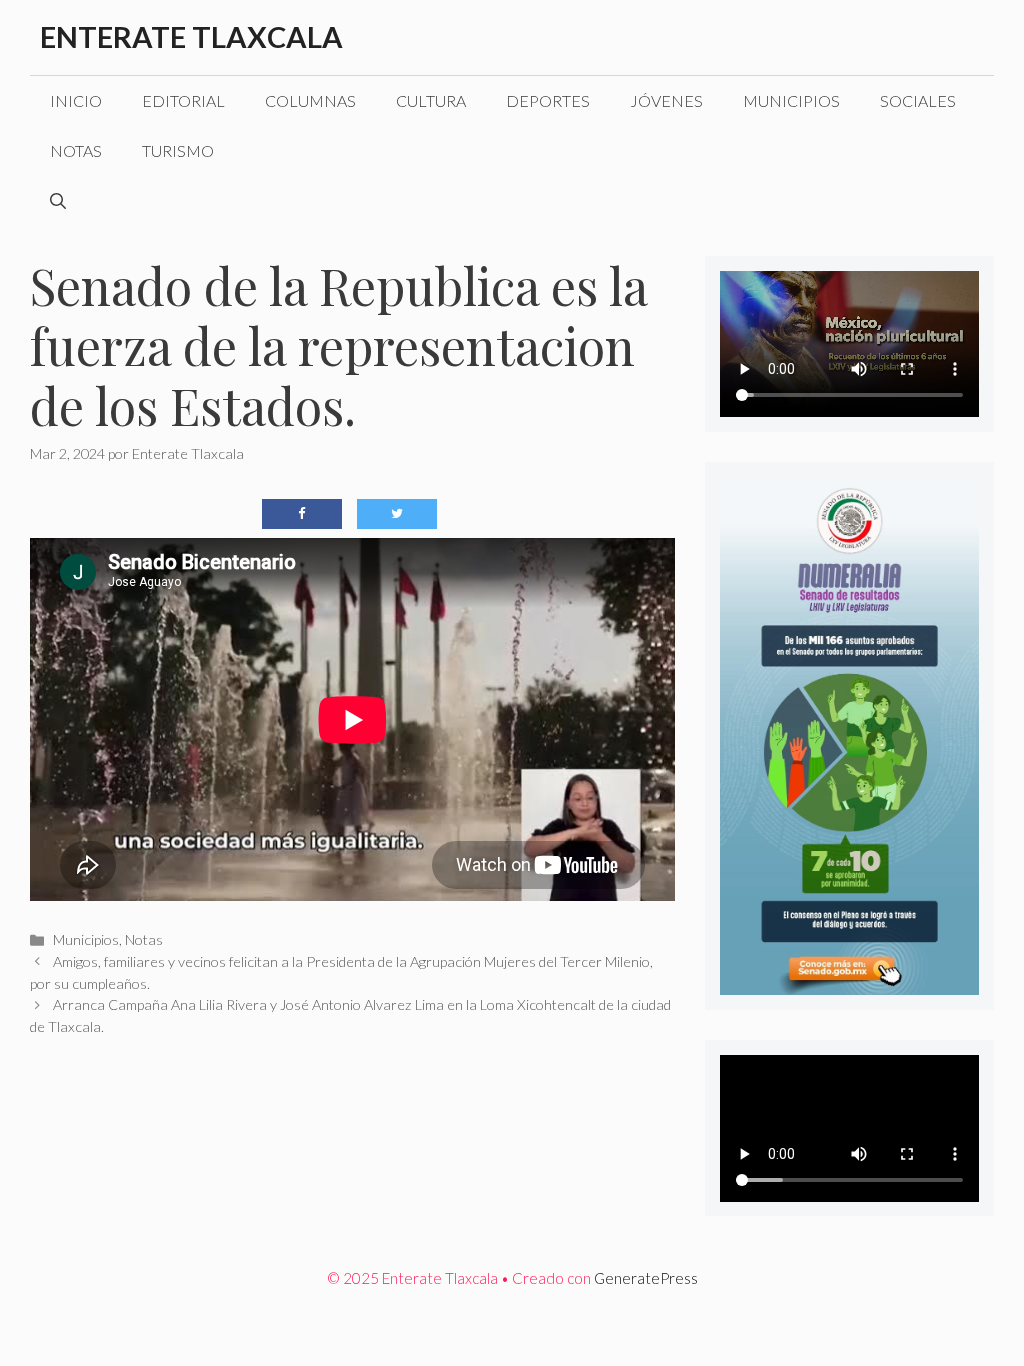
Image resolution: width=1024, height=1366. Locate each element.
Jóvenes (666, 100)
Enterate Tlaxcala (191, 36)
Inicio (76, 100)
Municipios (791, 100)
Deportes (548, 100)
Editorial (183, 100)
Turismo (178, 150)
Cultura (431, 100)
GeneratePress (646, 1278)
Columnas (310, 100)
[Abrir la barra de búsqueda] (58, 201)
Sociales (918, 100)
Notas (76, 150)
